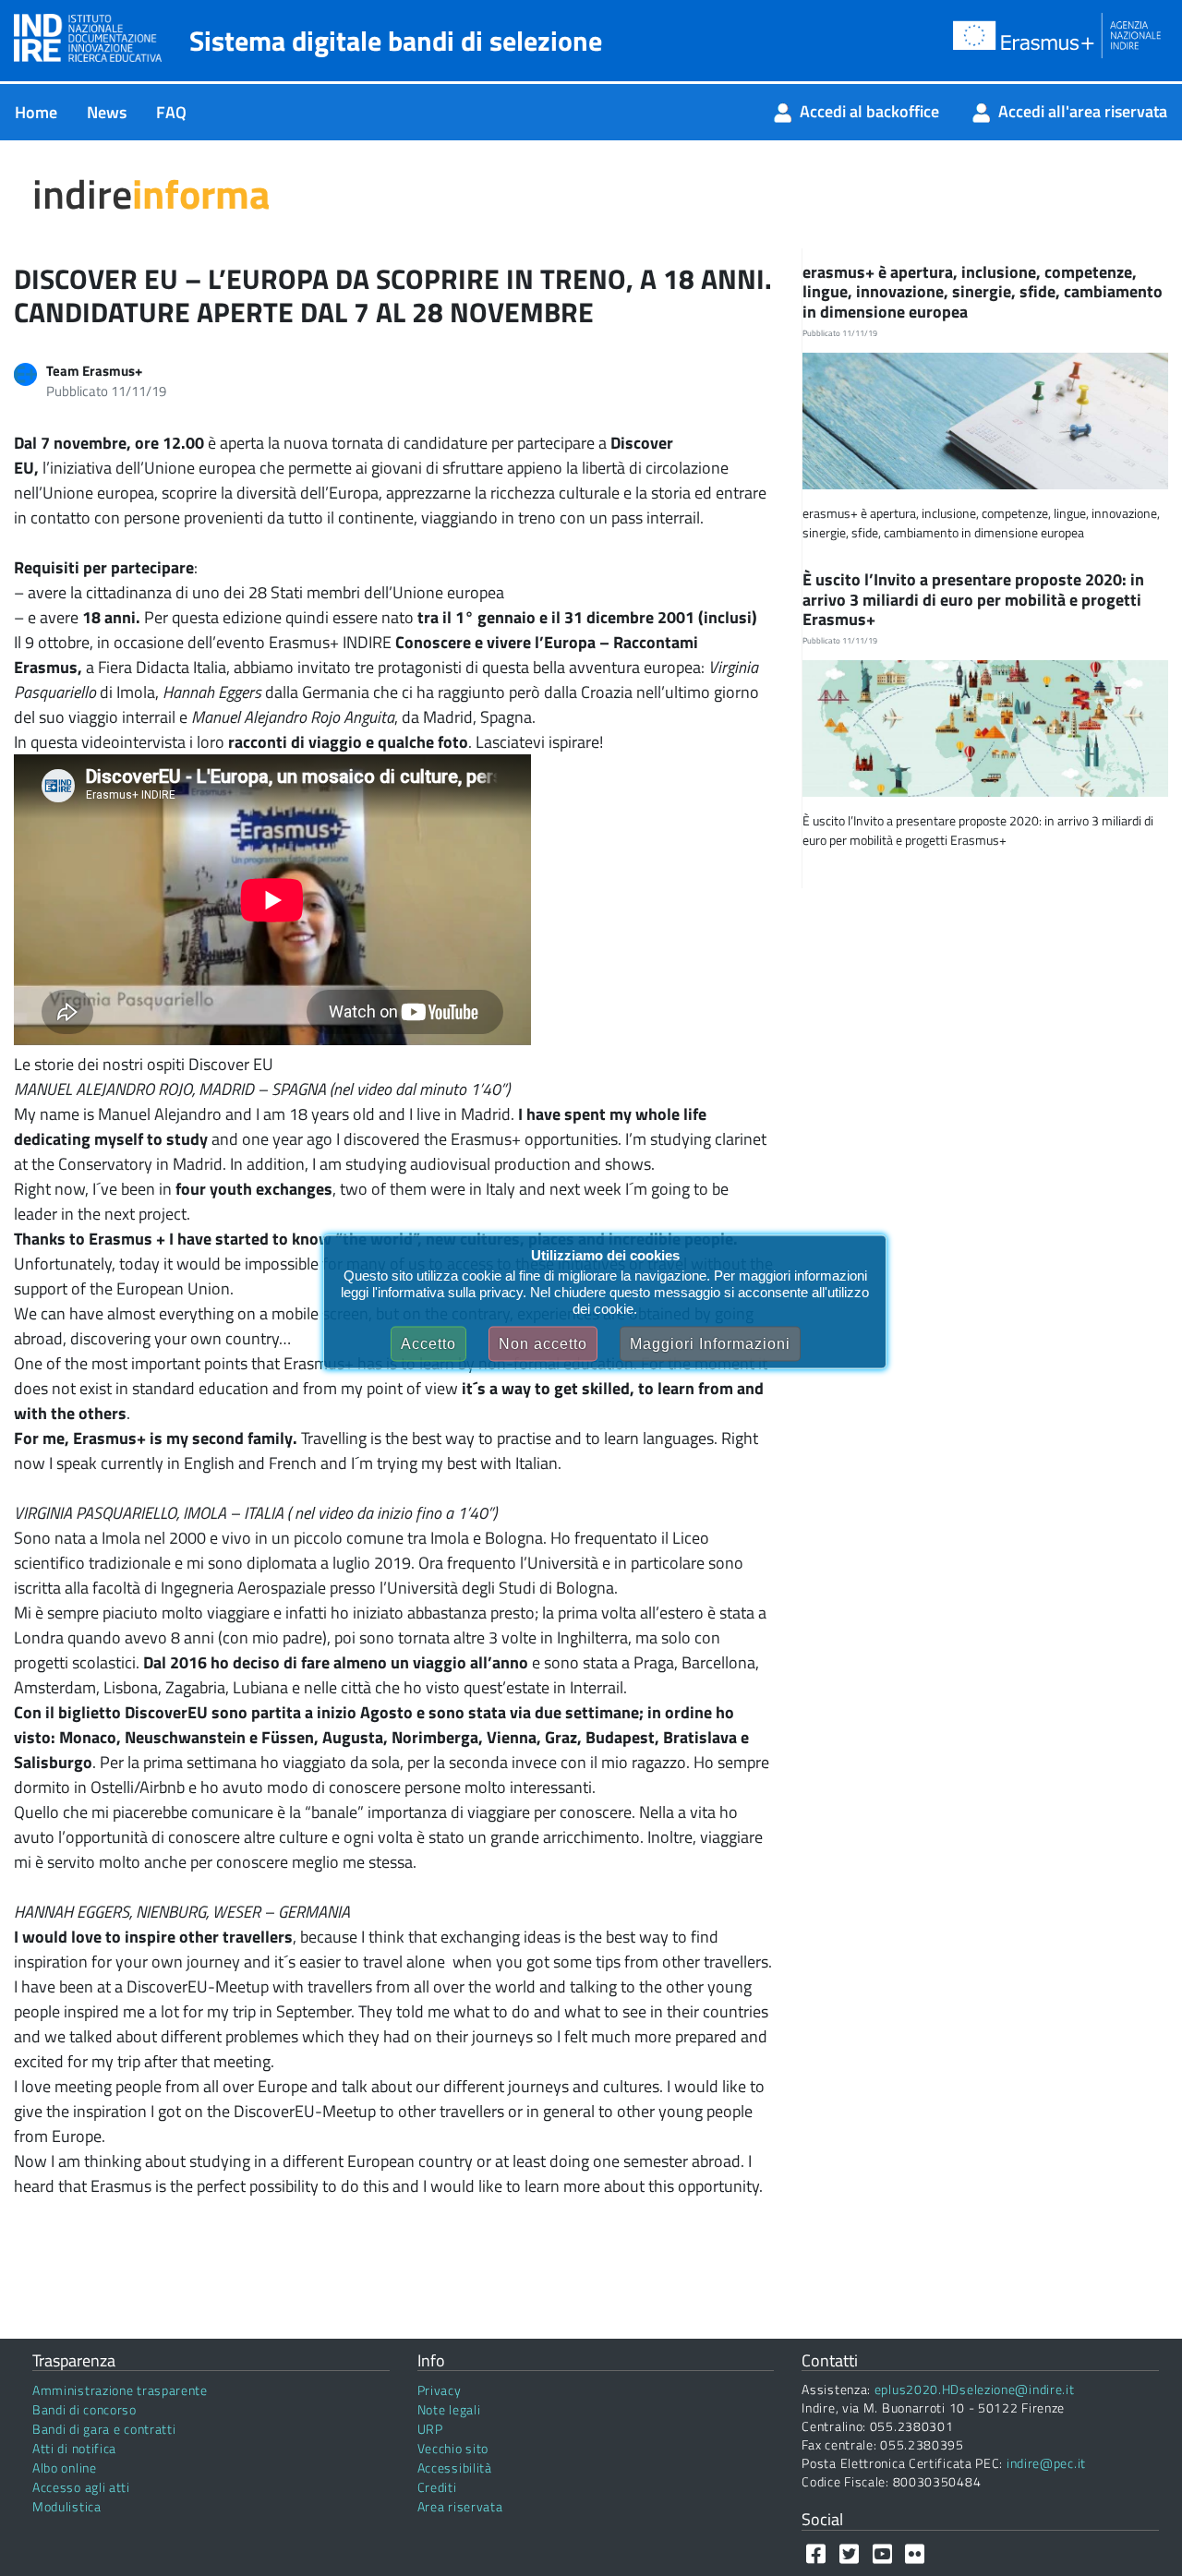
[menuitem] (36, 112)
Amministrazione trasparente (120, 2390)
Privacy (440, 2390)
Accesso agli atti (81, 2487)
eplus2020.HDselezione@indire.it (975, 2389)
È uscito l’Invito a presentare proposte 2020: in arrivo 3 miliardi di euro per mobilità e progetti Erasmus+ (973, 599)
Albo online (65, 2468)
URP (430, 2429)
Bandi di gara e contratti (104, 2429)
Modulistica (67, 2506)
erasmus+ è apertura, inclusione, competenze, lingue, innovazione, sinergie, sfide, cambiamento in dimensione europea (983, 292)
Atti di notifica (74, 2448)
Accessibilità (455, 2468)
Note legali (449, 2409)
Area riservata (460, 2506)
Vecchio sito (453, 2448)
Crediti (437, 2487)
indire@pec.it (1046, 2463)
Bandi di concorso (84, 2409)
